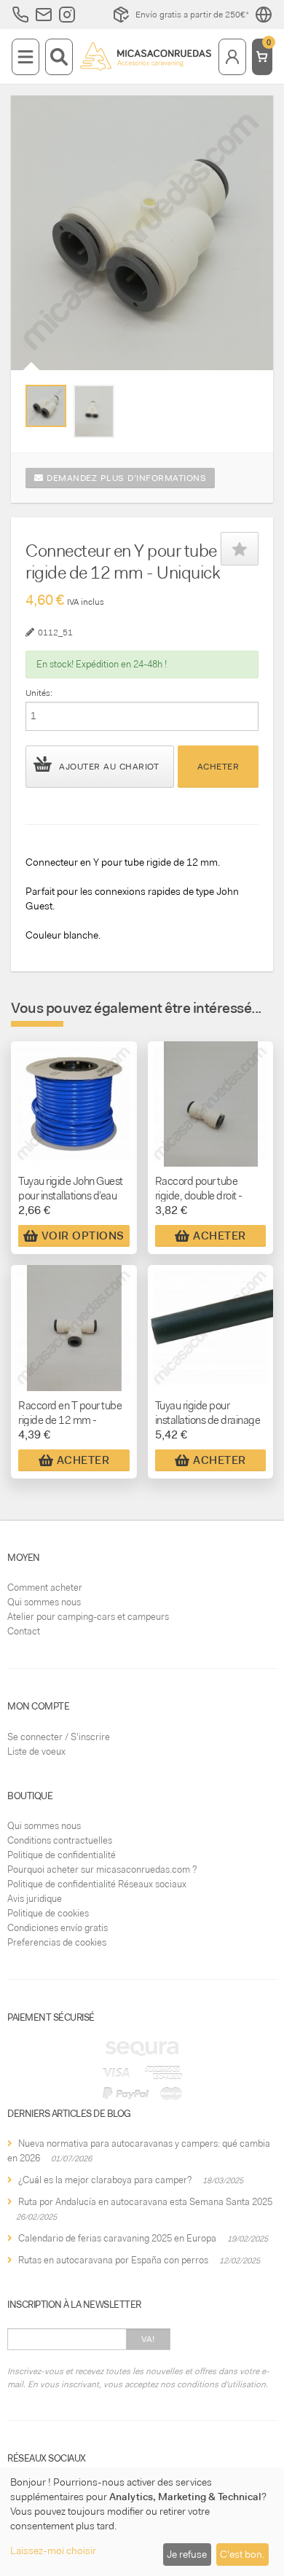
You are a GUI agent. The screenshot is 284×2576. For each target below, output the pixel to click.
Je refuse (187, 2554)
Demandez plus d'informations (125, 478)
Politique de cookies (48, 1913)
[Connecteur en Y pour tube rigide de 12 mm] (46, 406)
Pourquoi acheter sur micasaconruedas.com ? (102, 1870)
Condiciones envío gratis (58, 1928)
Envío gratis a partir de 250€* (192, 15)
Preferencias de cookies (57, 1942)
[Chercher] (59, 57)
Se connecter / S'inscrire (59, 1737)
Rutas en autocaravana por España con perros (113, 2260)
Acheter (218, 767)
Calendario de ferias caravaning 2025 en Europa (117, 2238)
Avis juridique (35, 1899)
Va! (148, 2339)
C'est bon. (242, 2554)
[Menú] (25, 57)
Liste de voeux (36, 1751)
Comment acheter (45, 1588)
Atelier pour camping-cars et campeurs (88, 1617)
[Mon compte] (232, 57)
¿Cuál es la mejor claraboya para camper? (105, 2180)
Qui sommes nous (44, 1602)
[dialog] (142, 2522)
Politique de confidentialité (62, 1855)
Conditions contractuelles (60, 1840)
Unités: (39, 693)
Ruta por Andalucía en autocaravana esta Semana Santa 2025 (145, 2202)
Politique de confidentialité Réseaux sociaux (97, 1884)
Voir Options (83, 1236)
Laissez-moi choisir (53, 2550)
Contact (24, 1631)
